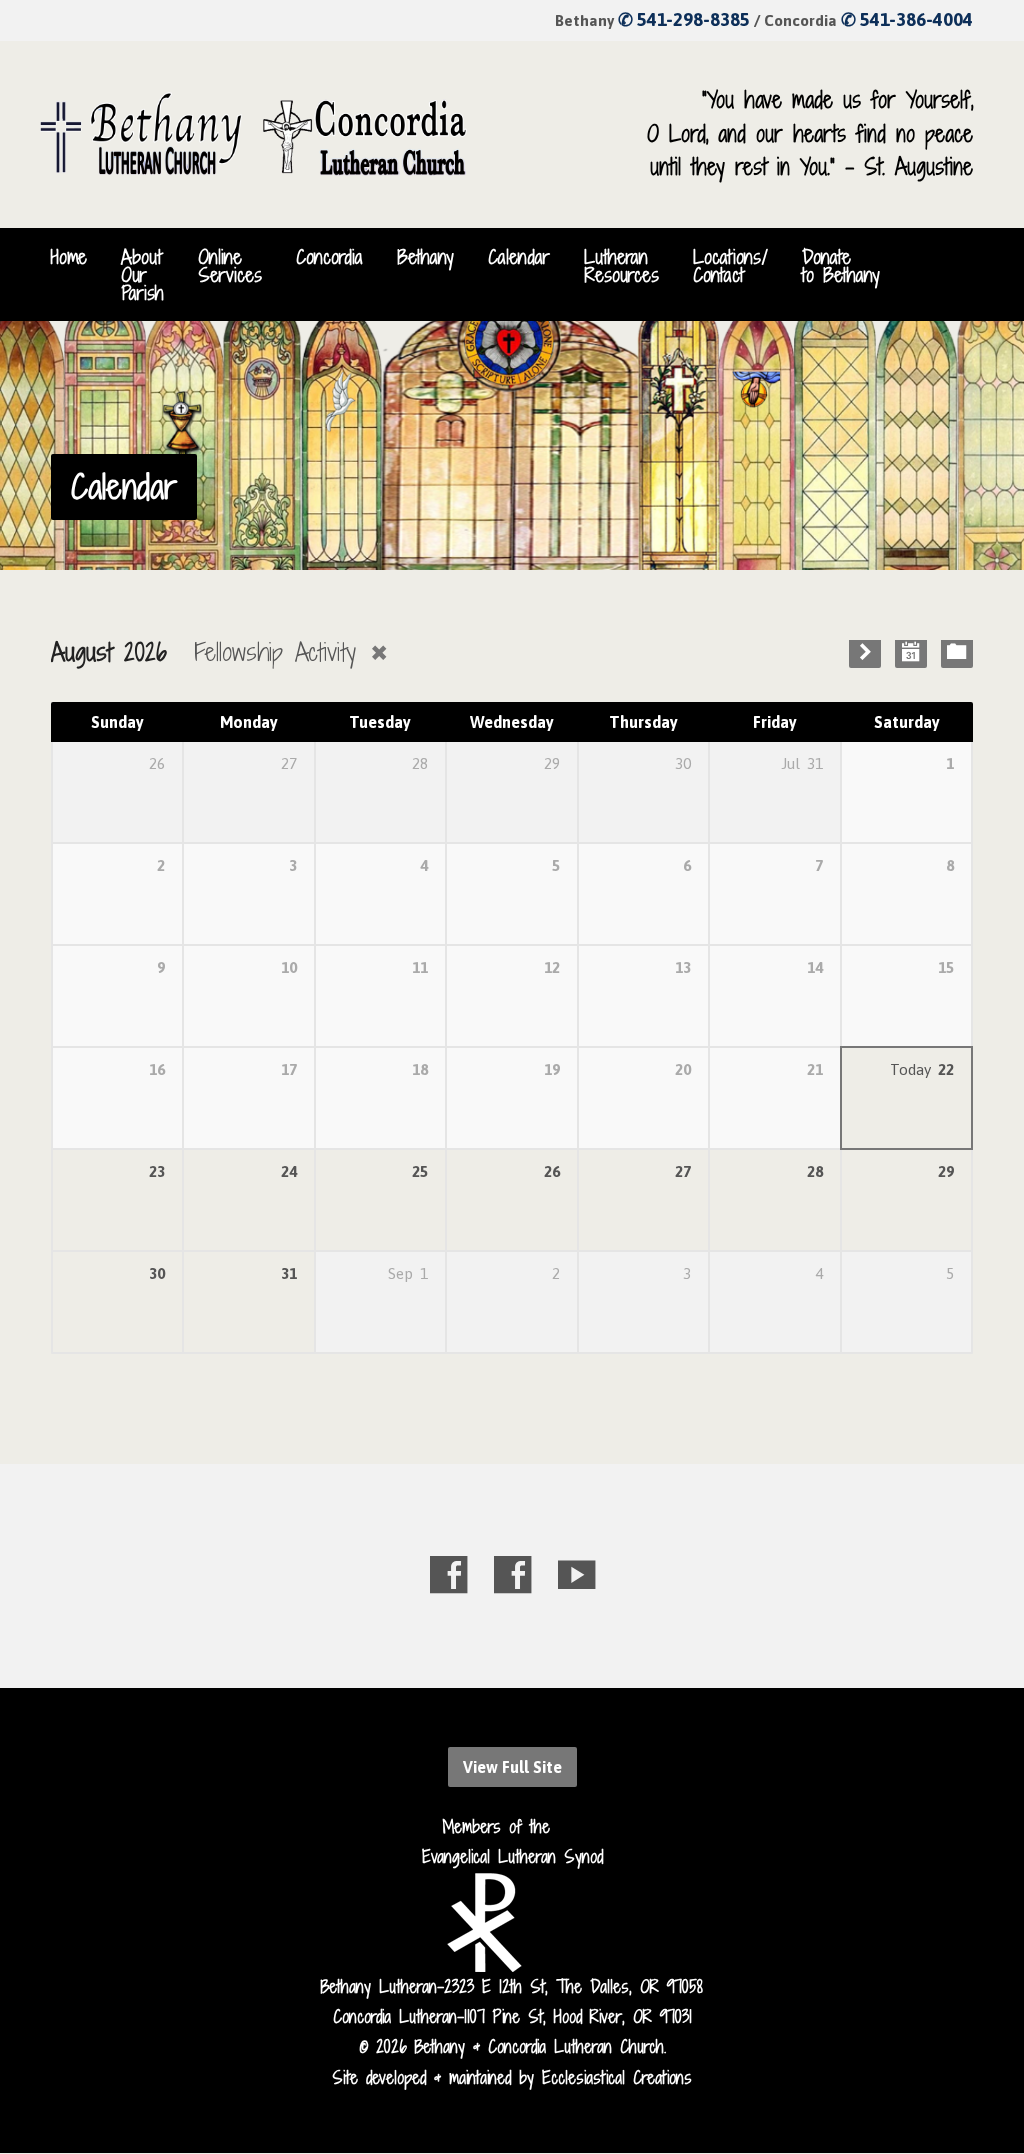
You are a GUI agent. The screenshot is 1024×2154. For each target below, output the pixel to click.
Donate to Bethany (841, 266)
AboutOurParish (142, 275)
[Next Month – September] (865, 652)
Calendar (519, 257)
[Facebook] (448, 1574)
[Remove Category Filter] (379, 652)
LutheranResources (621, 266)
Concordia (329, 257)
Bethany (425, 257)
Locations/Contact (730, 266)
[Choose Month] (911, 652)
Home (69, 257)
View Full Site (512, 1767)
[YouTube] (576, 1574)
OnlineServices (230, 266)
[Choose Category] (957, 652)
